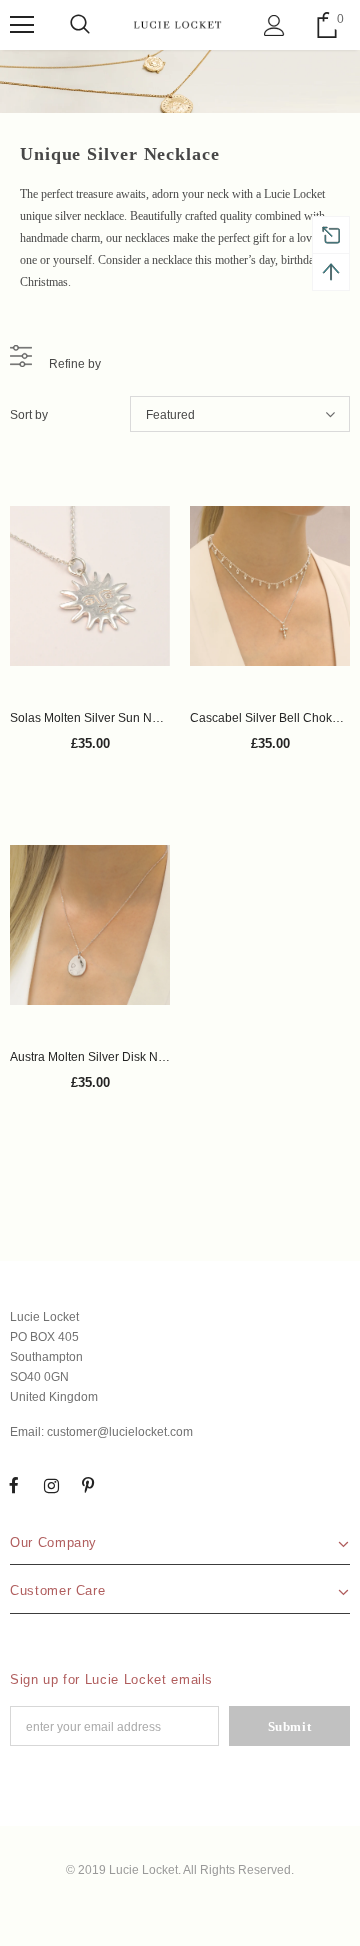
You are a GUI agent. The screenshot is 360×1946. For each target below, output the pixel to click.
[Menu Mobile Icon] (22, 25)
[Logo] (177, 24)
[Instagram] (51, 1485)
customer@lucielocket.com (120, 1432)
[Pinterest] (88, 1485)
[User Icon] (274, 25)
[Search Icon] (80, 25)
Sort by (29, 415)
